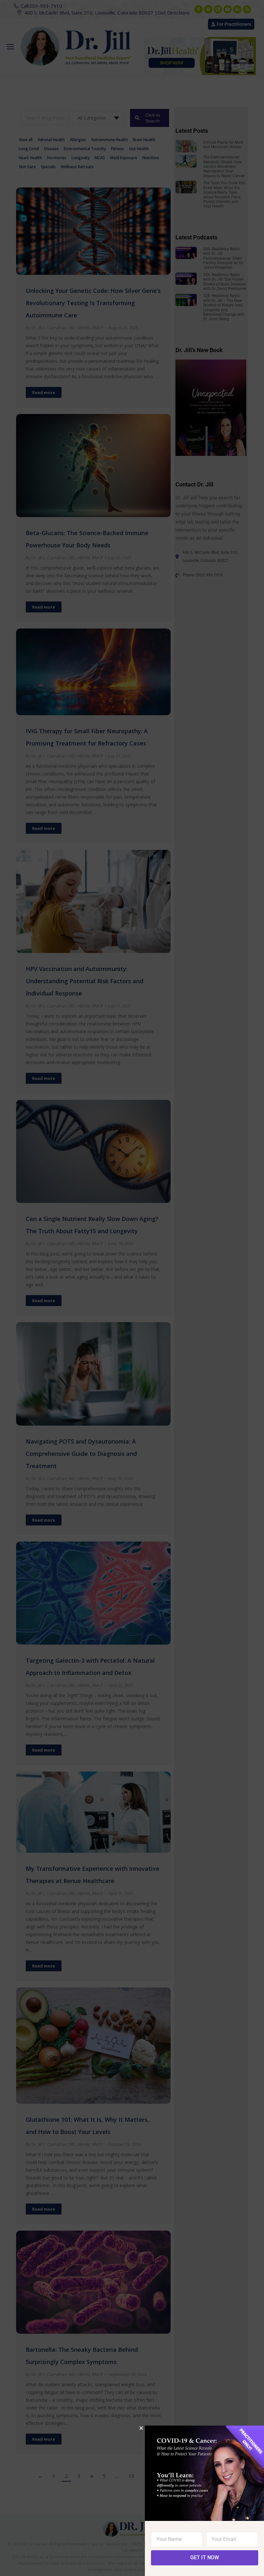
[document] (132, 1288)
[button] (141, 2428)
